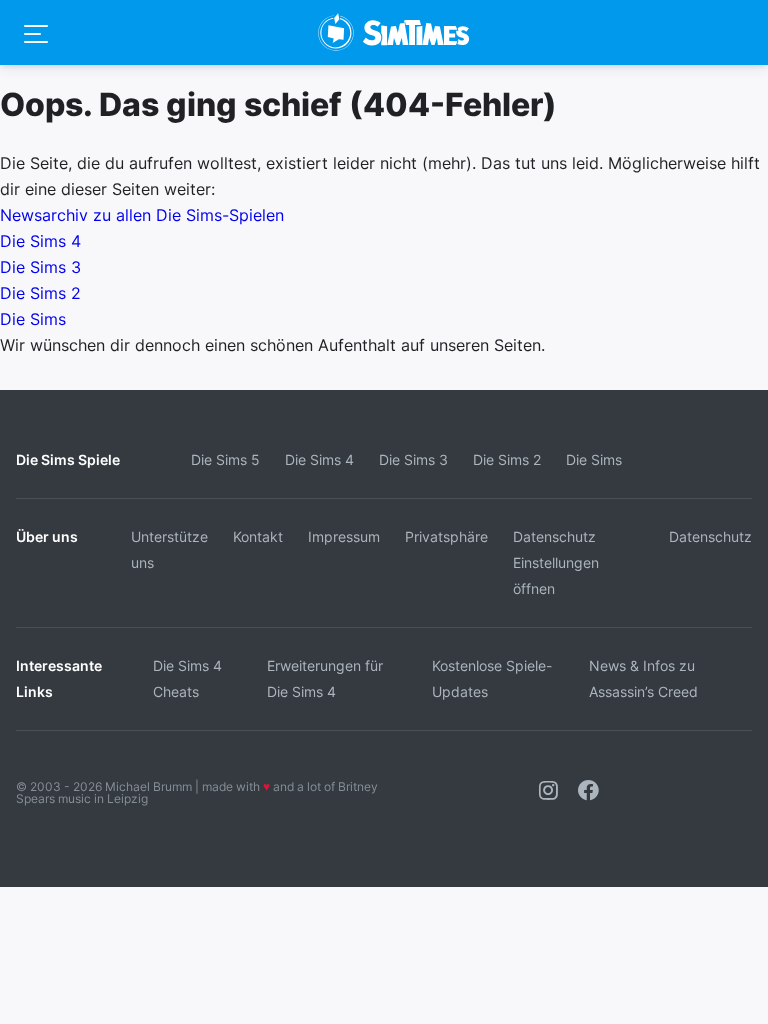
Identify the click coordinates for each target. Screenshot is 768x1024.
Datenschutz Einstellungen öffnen (556, 562)
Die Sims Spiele (68, 459)
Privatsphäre (446, 536)
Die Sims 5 (225, 459)
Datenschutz (710, 536)
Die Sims (33, 319)
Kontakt (258, 536)
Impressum (344, 536)
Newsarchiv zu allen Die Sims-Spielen (142, 215)
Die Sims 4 (40, 241)
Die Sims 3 (40, 267)
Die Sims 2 (40, 293)
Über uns (47, 536)
